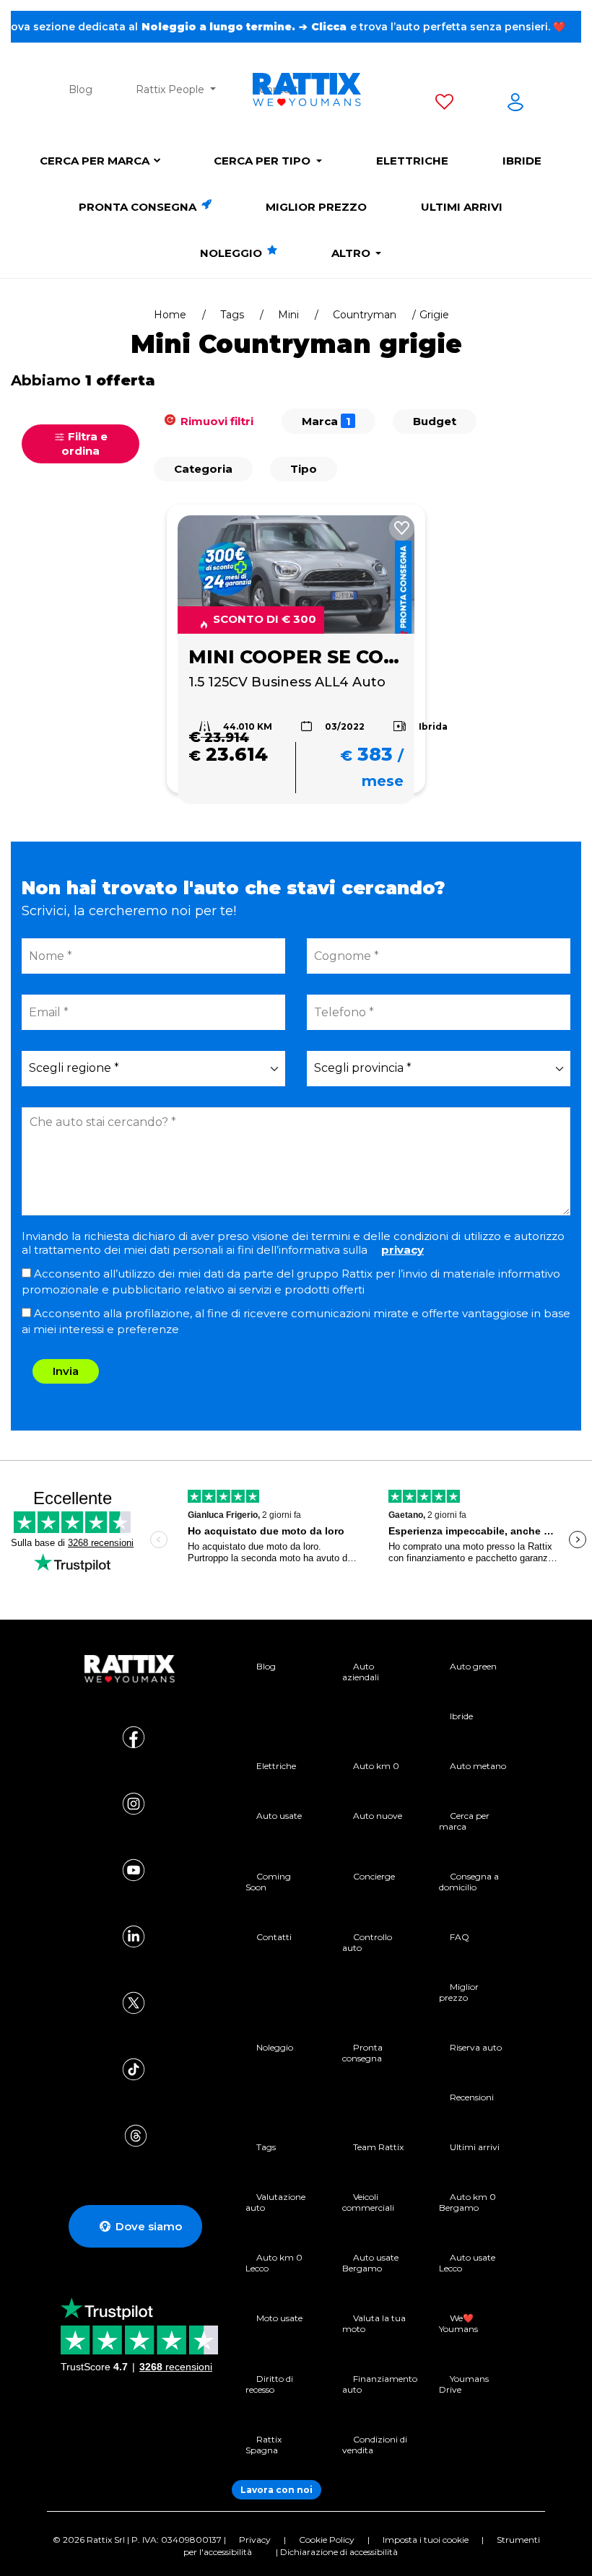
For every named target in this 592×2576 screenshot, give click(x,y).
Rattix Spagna (264, 2445)
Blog (80, 89)
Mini (288, 315)
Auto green (473, 1666)
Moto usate (279, 2318)
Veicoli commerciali (368, 2202)
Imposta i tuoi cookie (426, 2540)
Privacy (255, 2540)
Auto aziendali (361, 1672)
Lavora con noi (277, 2490)
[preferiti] (444, 105)
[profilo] (515, 105)
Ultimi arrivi (462, 207)
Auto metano (478, 1766)
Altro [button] (352, 253)
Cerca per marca (95, 161)
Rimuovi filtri (216, 421)
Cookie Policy (327, 2540)
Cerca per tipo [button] (264, 161)
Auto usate (279, 1816)
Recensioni (472, 2097)
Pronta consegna (139, 207)
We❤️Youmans (458, 2323)
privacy (402, 1250)
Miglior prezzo (316, 207)
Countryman (365, 315)
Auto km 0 (376, 1766)
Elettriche (412, 161)
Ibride (522, 161)
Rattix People (171, 89)
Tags (232, 315)
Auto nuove (378, 1816)
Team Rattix (378, 2147)
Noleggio (232, 253)
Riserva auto (476, 2047)
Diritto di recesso (269, 2384)
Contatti (274, 1937)
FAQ (460, 1937)
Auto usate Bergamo (370, 2263)
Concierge (374, 1876)
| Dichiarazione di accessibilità (337, 2552)
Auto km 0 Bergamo (467, 2202)
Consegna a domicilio (469, 1882)
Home (170, 315)
